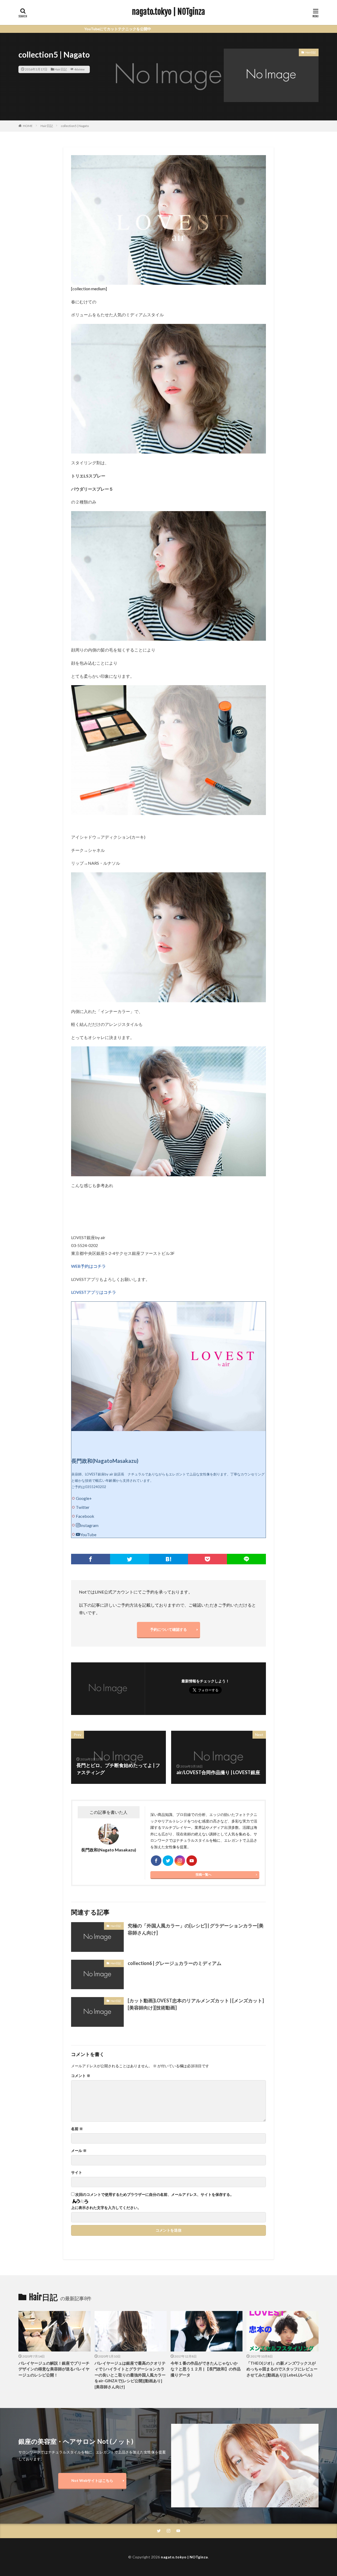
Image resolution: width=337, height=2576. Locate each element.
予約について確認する (168, 1629)
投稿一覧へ (204, 1874)
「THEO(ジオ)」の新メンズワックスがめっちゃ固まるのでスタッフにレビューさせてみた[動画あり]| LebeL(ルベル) (282, 2369)
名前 (77, 2129)
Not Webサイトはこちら (92, 2480)
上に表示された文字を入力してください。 (106, 2208)
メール (79, 2151)
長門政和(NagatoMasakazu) (105, 1461)
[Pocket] (207, 1559)
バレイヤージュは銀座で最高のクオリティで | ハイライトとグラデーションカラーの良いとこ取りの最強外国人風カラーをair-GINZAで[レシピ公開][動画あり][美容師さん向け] (130, 2375)
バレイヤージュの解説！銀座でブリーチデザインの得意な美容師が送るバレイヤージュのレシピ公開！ (54, 2369)
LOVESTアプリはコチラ (94, 1292)
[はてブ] (168, 1559)
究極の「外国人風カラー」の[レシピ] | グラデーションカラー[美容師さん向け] (196, 1929)
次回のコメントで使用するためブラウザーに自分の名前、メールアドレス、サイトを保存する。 (155, 2195)
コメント (81, 2076)
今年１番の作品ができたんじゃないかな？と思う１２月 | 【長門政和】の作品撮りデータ (206, 2369)
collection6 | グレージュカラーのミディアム (175, 1963)
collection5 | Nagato (75, 126)
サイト (77, 2172)
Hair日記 (61, 69)
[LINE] (246, 1559)
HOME (28, 126)
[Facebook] (91, 1559)
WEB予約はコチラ (88, 1266)
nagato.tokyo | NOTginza (168, 12)
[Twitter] (130, 1559)
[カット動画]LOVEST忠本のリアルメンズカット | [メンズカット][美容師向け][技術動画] (196, 2004)
